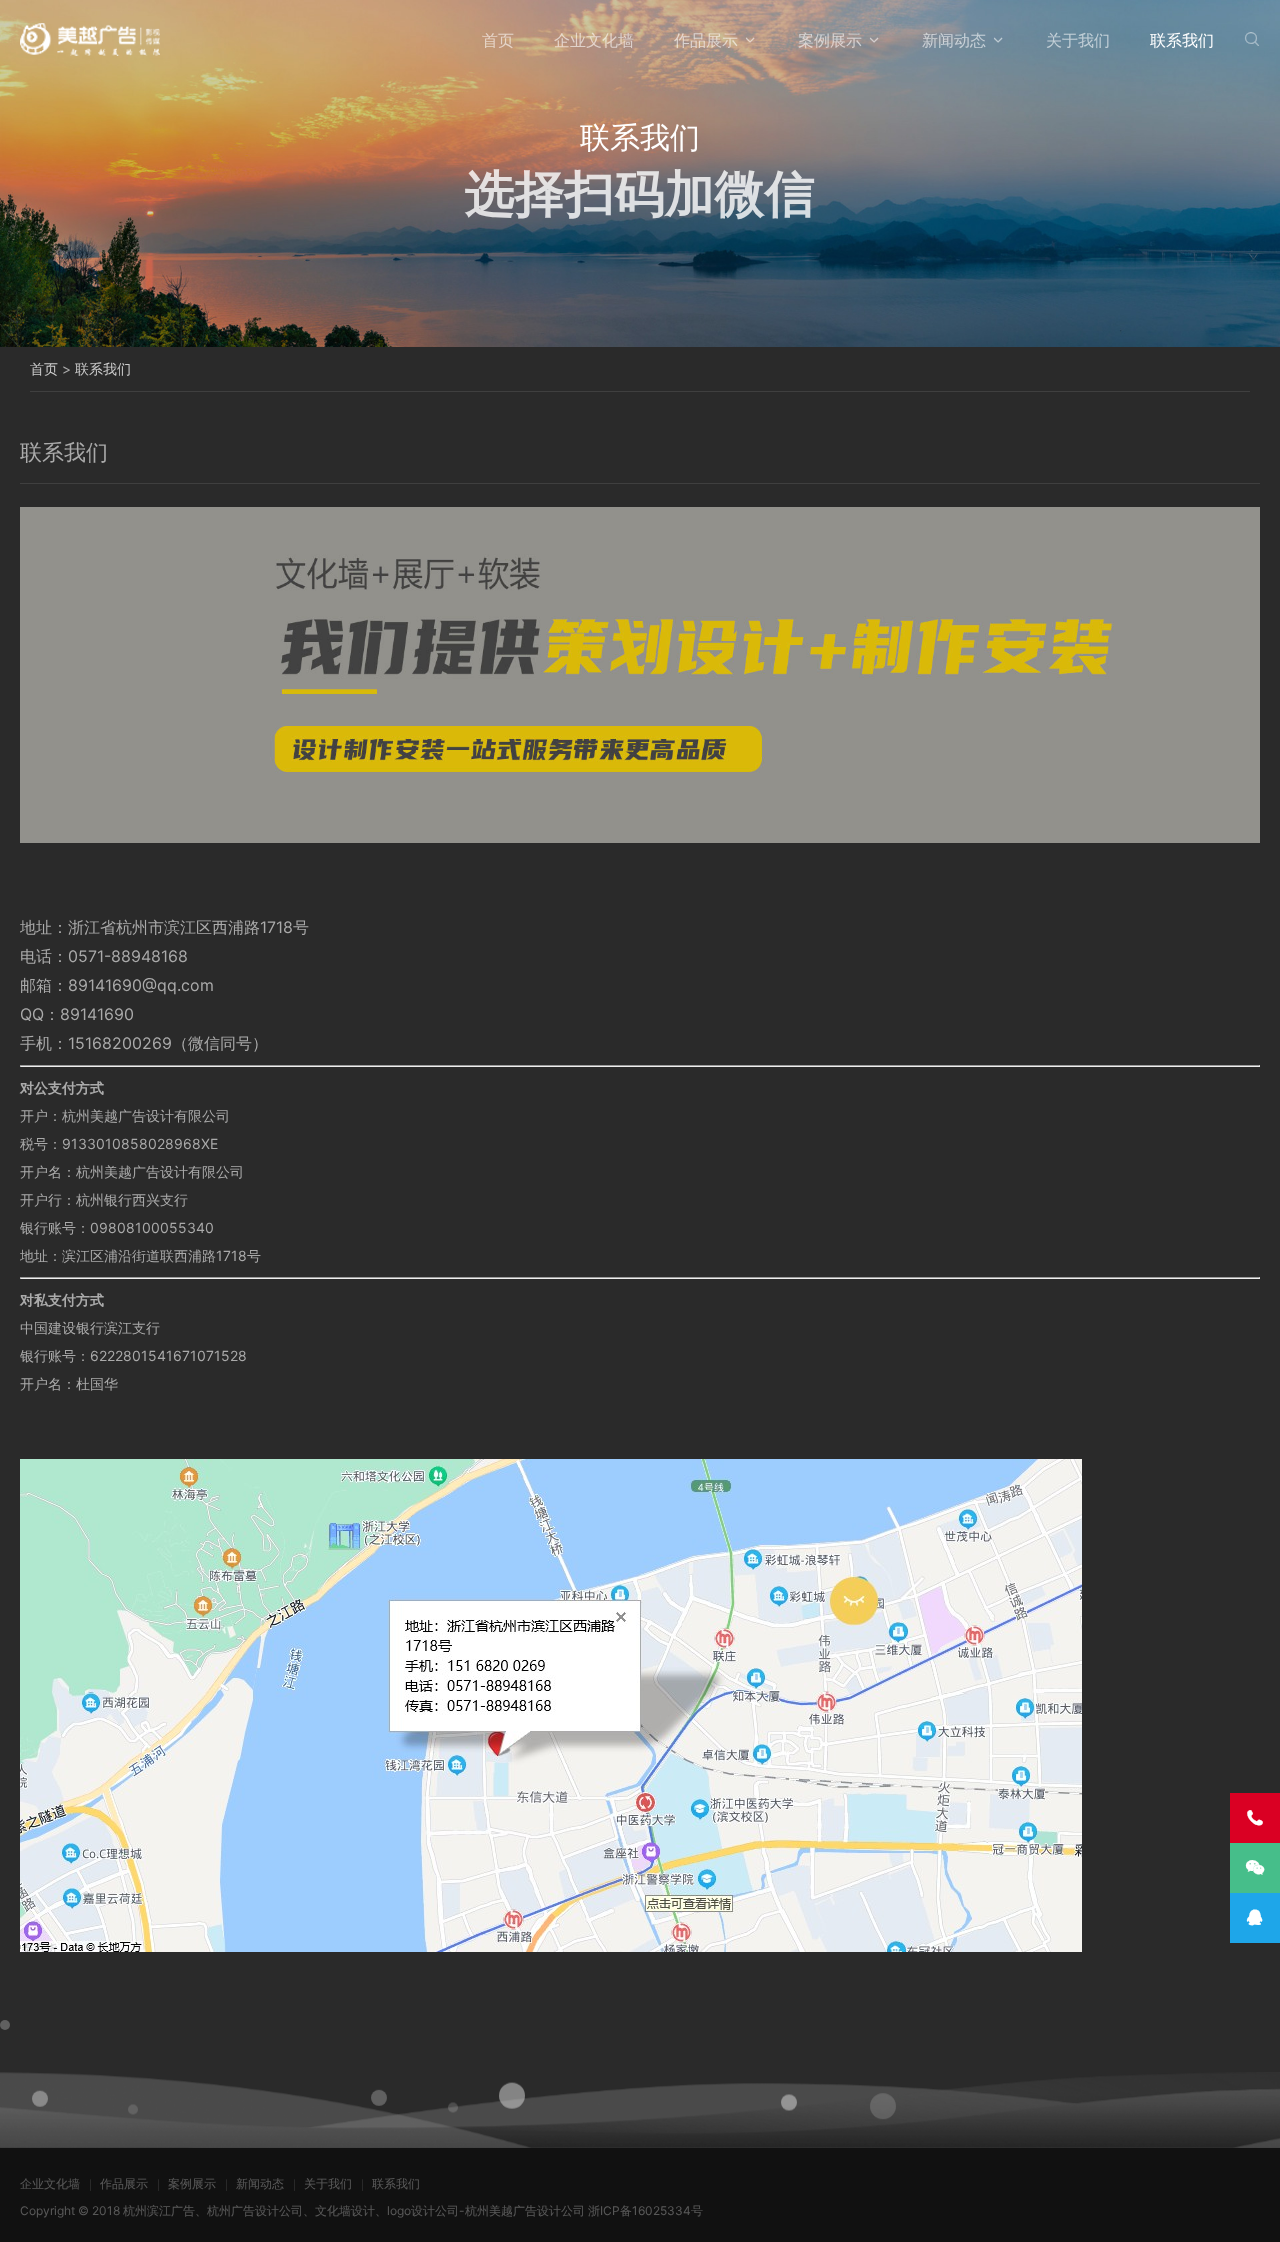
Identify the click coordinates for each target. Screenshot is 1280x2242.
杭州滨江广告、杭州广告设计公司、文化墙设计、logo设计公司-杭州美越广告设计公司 (354, 2210)
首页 (498, 40)
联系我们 (1182, 40)
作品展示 (706, 40)
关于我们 (1078, 40)
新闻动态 (954, 40)
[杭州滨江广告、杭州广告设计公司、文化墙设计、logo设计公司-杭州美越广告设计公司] (90, 39)
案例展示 (830, 40)
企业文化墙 (594, 40)
